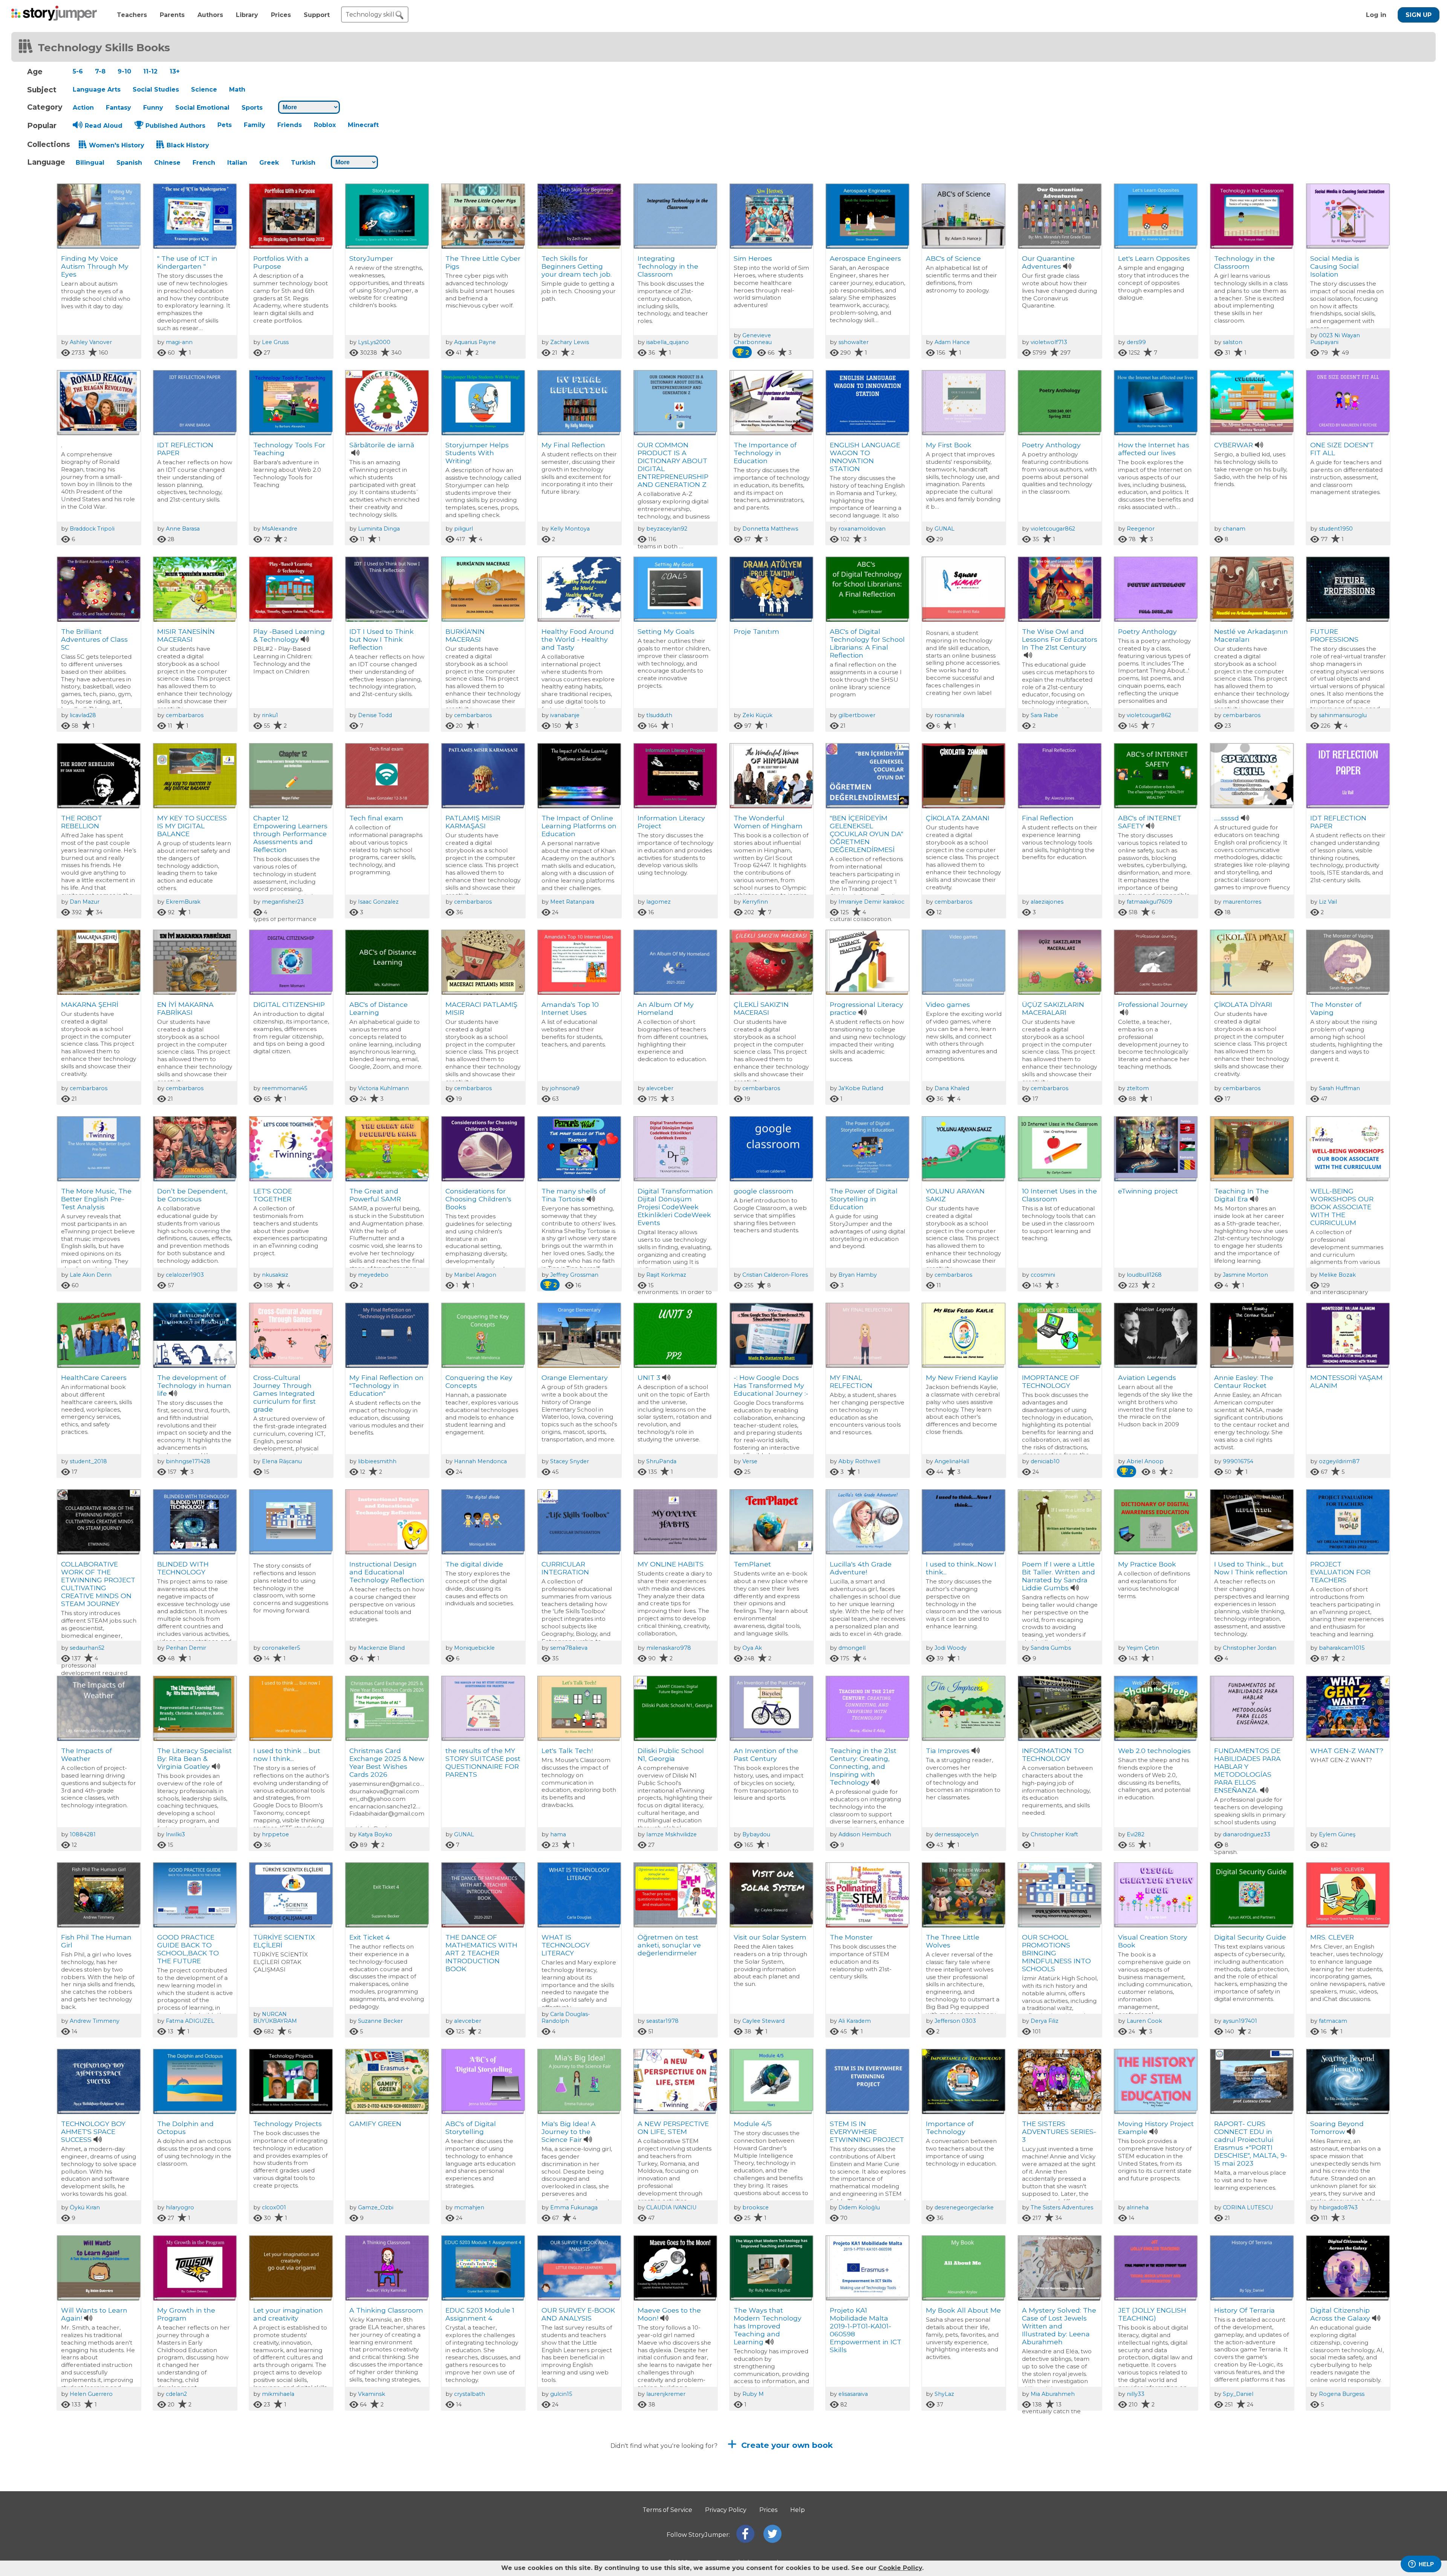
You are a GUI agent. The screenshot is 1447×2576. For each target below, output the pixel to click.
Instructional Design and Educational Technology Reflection (387, 1572)
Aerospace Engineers (865, 258)
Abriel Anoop (1145, 1461)
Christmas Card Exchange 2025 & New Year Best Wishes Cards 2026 (387, 1762)
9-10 (124, 71)
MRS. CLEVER (1332, 1937)
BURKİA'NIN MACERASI (465, 635)
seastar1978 (662, 2021)
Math (237, 89)
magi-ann (179, 342)
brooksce (756, 2207)
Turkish (303, 163)
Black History (188, 145)
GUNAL (945, 529)
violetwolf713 (1049, 342)
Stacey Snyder (570, 1461)
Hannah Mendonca (480, 1461)
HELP (1426, 2564)
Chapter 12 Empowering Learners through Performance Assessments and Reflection (290, 834)
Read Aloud (104, 126)
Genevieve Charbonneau (753, 339)
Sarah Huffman (1339, 1088)
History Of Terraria (1244, 2310)
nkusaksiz (275, 1275)
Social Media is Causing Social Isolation (1335, 266)
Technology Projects (288, 2124)
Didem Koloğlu (859, 2207)
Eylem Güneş (1337, 1834)
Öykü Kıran (85, 2207)
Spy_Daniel (1238, 2394)
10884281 (83, 1834)
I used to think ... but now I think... (287, 1755)
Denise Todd (375, 715)
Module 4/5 (753, 2124)
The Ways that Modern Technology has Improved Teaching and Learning (768, 2326)
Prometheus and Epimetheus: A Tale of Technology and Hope (579, 2505)
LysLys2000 (374, 342)
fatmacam (1333, 2021)
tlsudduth (659, 715)
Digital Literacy (278, 2497)
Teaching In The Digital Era (1241, 1195)
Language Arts (97, 89)
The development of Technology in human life (194, 1385)
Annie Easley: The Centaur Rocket (1244, 1381)
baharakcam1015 (1342, 1648)
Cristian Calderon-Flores (775, 1275)
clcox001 (274, 2207)
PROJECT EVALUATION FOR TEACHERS (1340, 1572)
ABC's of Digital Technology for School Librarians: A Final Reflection (867, 643)
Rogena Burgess (1342, 2394)
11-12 (150, 71)
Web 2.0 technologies (1154, 1751)
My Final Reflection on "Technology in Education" (386, 1385)
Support (317, 15)
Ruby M (753, 2394)
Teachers (132, 15)
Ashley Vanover (91, 342)
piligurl (463, 529)
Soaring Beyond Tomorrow (1337, 2128)
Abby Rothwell (859, 1461)
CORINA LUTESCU (1248, 2207)
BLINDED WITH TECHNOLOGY (183, 1568)
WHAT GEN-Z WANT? (1347, 1751)
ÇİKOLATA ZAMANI (958, 818)
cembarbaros (185, 715)
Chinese (167, 163)
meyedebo (373, 1275)
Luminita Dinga (379, 529)
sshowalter (854, 342)
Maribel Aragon (475, 1275)
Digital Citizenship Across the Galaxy (1340, 2314)
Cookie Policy (900, 2568)
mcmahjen (469, 2207)
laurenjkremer (666, 2394)
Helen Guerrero (91, 2394)
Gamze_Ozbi (376, 2207)
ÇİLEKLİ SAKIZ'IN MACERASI (761, 1008)
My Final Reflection (573, 445)
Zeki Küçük (757, 715)
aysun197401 (1240, 2021)
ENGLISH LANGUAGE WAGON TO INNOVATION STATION (865, 457)
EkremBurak (183, 902)
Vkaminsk (372, 2394)
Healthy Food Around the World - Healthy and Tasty (578, 639)
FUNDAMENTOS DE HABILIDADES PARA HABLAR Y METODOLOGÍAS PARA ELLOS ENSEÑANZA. (1247, 1770)
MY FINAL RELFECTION (851, 1381)
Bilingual (90, 163)
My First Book (949, 445)
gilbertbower (857, 715)
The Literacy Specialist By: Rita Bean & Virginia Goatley (194, 1758)
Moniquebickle (474, 1648)
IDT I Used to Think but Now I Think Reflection (382, 639)
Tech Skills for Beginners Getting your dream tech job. (577, 266)
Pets (225, 125)
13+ (175, 71)
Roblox (325, 125)
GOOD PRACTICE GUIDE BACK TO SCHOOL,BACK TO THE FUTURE (188, 1949)
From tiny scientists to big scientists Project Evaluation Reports (1059, 2505)
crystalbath (470, 2394)
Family (255, 125)
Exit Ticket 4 (370, 1937)
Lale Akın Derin (91, 1275)
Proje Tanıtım (756, 631)
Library (247, 15)
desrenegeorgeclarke (964, 2207)
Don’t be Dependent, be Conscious (192, 1195)
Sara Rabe (1044, 715)
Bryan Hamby (858, 1275)
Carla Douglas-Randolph (566, 2018)
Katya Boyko (375, 1834)
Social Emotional (202, 108)
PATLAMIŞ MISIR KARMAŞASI (473, 822)
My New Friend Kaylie (962, 1377)
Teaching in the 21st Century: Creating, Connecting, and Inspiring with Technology (863, 1766)
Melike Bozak (1337, 1275)
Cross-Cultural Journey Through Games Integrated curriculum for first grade (285, 1393)
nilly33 (1136, 2394)
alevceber (660, 1088)
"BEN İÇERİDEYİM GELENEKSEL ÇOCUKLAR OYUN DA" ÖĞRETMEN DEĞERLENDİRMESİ (867, 834)
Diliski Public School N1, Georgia (671, 1755)
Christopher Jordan (1250, 1648)
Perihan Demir (186, 1648)
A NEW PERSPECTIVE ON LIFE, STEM (673, 2128)
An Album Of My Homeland (666, 1008)
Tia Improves (948, 1751)
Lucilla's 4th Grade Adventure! (861, 1568)
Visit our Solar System (770, 1937)
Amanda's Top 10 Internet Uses (570, 1008)
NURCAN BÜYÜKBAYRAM (275, 2018)
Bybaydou (756, 1834)
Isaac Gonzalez (378, 902)
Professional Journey (1153, 1004)
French (204, 163)
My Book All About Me (963, 2310)
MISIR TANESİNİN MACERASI (186, 635)
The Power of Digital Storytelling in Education (864, 1199)
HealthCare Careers (94, 1377)
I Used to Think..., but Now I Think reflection (1251, 1568)
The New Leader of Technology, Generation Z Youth (190, 2505)
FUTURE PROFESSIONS (1334, 635)
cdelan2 (176, 2394)
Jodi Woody (951, 1648)
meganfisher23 (283, 902)
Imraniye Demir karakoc (871, 902)
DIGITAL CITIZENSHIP (289, 1004)
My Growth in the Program (186, 2314)
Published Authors (175, 126)
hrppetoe (275, 1834)
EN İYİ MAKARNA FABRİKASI (185, 1008)
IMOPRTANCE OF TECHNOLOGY (1051, 1381)
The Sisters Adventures (1062, 2207)
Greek (269, 163)
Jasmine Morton (1245, 1275)
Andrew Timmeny (95, 2021)
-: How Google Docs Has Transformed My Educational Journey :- (771, 1385)
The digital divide (474, 1564)
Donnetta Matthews (770, 529)
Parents (172, 15)
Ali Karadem (855, 2021)
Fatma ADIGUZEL (190, 2021)
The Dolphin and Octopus (185, 2128)
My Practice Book (1147, 1564)
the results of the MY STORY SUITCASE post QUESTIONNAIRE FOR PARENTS (483, 1762)
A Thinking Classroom (386, 2310)
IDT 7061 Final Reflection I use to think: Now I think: (668, 2505)
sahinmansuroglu (1343, 715)
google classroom (764, 1191)
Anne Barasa (183, 529)
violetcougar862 (1053, 529)
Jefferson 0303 (955, 2021)
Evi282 (1136, 1834)
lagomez (658, 902)
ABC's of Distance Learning (379, 1008)
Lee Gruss (275, 342)
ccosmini (1043, 1275)
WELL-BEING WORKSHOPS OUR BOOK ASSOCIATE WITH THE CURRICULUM (1342, 1207)
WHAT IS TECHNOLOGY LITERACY (566, 1945)
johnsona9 (565, 1088)
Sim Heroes (753, 258)
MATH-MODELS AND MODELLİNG (769, 2501)
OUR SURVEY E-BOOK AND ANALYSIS (578, 2314)
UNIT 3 (649, 1377)
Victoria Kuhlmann (383, 1088)
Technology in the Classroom (1244, 262)
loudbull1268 (1144, 1275)
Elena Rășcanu (282, 1461)
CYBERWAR (1234, 445)
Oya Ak (752, 1648)
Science (204, 89)
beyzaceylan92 (667, 529)
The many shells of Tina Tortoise (574, 1195)
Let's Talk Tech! (567, 1751)
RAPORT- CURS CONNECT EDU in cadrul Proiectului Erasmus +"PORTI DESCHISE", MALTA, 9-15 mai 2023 (1251, 2143)
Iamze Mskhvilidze (671, 1834)
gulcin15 (561, 2394)
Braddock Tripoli (92, 529)
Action (83, 108)
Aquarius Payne (475, 342)
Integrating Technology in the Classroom (668, 266)
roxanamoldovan (862, 529)
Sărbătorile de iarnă (382, 445)
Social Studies (156, 89)
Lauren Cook (1144, 2021)
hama (558, 1834)
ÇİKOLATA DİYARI (1243, 1004)
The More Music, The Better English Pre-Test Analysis (96, 1199)
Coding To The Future (1347, 2497)
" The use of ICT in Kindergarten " (187, 262)
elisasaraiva (853, 2394)
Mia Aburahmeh (1053, 2394)
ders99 (1136, 342)
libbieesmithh (377, 1461)
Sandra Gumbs (1051, 1648)
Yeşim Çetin (1143, 1648)
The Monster (851, 1937)
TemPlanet (752, 1564)
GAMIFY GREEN (375, 2124)
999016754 (1238, 1461)
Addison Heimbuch (865, 1834)
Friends (290, 125)
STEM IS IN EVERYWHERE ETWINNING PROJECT (867, 2132)
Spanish (129, 163)
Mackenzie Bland (381, 1648)
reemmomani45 (285, 1088)
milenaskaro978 (669, 1648)
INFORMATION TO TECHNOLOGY (1053, 1755)
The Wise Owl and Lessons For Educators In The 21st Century (1060, 639)
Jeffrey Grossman (574, 1275)
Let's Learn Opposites (1154, 258)
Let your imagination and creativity (288, 2314)
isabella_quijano (668, 342)
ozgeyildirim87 (1339, 1461)
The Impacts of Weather (86, 1755)
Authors (210, 15)
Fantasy (119, 108)
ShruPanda (661, 1461)
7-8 (100, 71)
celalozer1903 (185, 1275)
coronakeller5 (281, 1648)
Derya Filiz (1045, 2021)
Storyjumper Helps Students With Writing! (477, 453)
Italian (237, 163)
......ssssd (1227, 818)
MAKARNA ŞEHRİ (90, 1004)
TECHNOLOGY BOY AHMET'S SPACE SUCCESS (93, 2132)
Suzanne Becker (380, 2021)
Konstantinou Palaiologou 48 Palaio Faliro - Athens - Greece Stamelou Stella (482, 2513)
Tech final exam (376, 818)
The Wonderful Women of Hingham (768, 822)
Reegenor (1141, 529)
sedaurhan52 (87, 1648)
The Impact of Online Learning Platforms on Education (579, 826)
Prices (281, 15)
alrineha (1138, 2207)
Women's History (117, 145)
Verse (750, 1461)
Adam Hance (952, 342)
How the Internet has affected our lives (1154, 449)
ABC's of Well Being (1247, 2497)
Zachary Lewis (570, 342)
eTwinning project (1148, 1191)
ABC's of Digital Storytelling (471, 2128)
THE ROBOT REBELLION (82, 822)
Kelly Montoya (570, 529)
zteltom (1138, 1088)
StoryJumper (371, 258)
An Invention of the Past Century (766, 1755)
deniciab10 (1045, 1461)
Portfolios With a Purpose (281, 262)
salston (1233, 342)
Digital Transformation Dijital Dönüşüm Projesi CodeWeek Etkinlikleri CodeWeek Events (675, 1207)
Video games (948, 1004)
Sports (252, 108)
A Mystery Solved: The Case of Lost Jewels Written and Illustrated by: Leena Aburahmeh (1059, 2326)
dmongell (852, 1648)
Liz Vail (1328, 902)
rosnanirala (949, 715)
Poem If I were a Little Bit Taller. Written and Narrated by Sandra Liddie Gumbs (1058, 1576)
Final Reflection (1048, 818)
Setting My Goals (666, 631)
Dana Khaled (952, 1088)
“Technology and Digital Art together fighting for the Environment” (382, 2509)
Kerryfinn (755, 902)
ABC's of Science (953, 258)
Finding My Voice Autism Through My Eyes (95, 266)
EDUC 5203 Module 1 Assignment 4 (480, 2314)
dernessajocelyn (957, 1834)
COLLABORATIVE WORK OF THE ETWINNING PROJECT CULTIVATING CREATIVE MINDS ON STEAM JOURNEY (98, 1584)
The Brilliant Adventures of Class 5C (94, 639)
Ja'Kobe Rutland (861, 1088)
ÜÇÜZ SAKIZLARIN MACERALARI (1053, 1008)
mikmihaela (278, 2394)
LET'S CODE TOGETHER (273, 1195)
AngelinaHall (952, 1461)
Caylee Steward (763, 2021)
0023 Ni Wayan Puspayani (1335, 339)
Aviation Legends (1147, 1377)
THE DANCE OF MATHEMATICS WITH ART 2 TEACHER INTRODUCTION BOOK (481, 1953)
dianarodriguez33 (1247, 1834)
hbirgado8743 (1338, 2207)
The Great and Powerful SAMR (375, 1195)
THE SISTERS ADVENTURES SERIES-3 (1059, 2132)
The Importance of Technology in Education (765, 453)
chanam (1234, 529)
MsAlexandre (280, 529)
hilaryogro (180, 2207)
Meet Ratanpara (572, 902)
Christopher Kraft (1054, 1834)
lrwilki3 (175, 1834)
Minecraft (363, 125)
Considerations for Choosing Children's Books (478, 1199)
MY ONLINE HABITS (671, 1564)
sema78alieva (569, 1648)
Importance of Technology (950, 2128)
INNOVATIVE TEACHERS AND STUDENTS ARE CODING (1145, 2509)
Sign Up (1419, 15)
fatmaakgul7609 (1149, 902)
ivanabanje (565, 715)
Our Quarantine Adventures (1048, 262)
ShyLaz (944, 2394)
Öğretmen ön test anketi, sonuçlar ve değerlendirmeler (669, 1945)
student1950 (1336, 529)
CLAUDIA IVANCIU (671, 2207)
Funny (153, 108)
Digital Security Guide (1250, 1937)
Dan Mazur (85, 902)
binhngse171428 (188, 1461)
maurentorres (1242, 902)
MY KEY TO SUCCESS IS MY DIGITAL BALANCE (192, 826)
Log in (1376, 15)
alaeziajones (1047, 902)
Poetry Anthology (1051, 445)
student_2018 (88, 1461)
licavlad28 (83, 715)
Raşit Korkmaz (666, 1275)
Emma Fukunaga (574, 2207)
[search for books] (399, 15)
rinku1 (270, 715)
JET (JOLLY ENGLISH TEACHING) (1152, 2314)
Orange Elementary (575, 1377)
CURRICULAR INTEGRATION (565, 1568)
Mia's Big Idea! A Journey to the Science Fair (569, 2132)
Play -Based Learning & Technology (289, 635)
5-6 (78, 71)
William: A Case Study (98, 2497)
